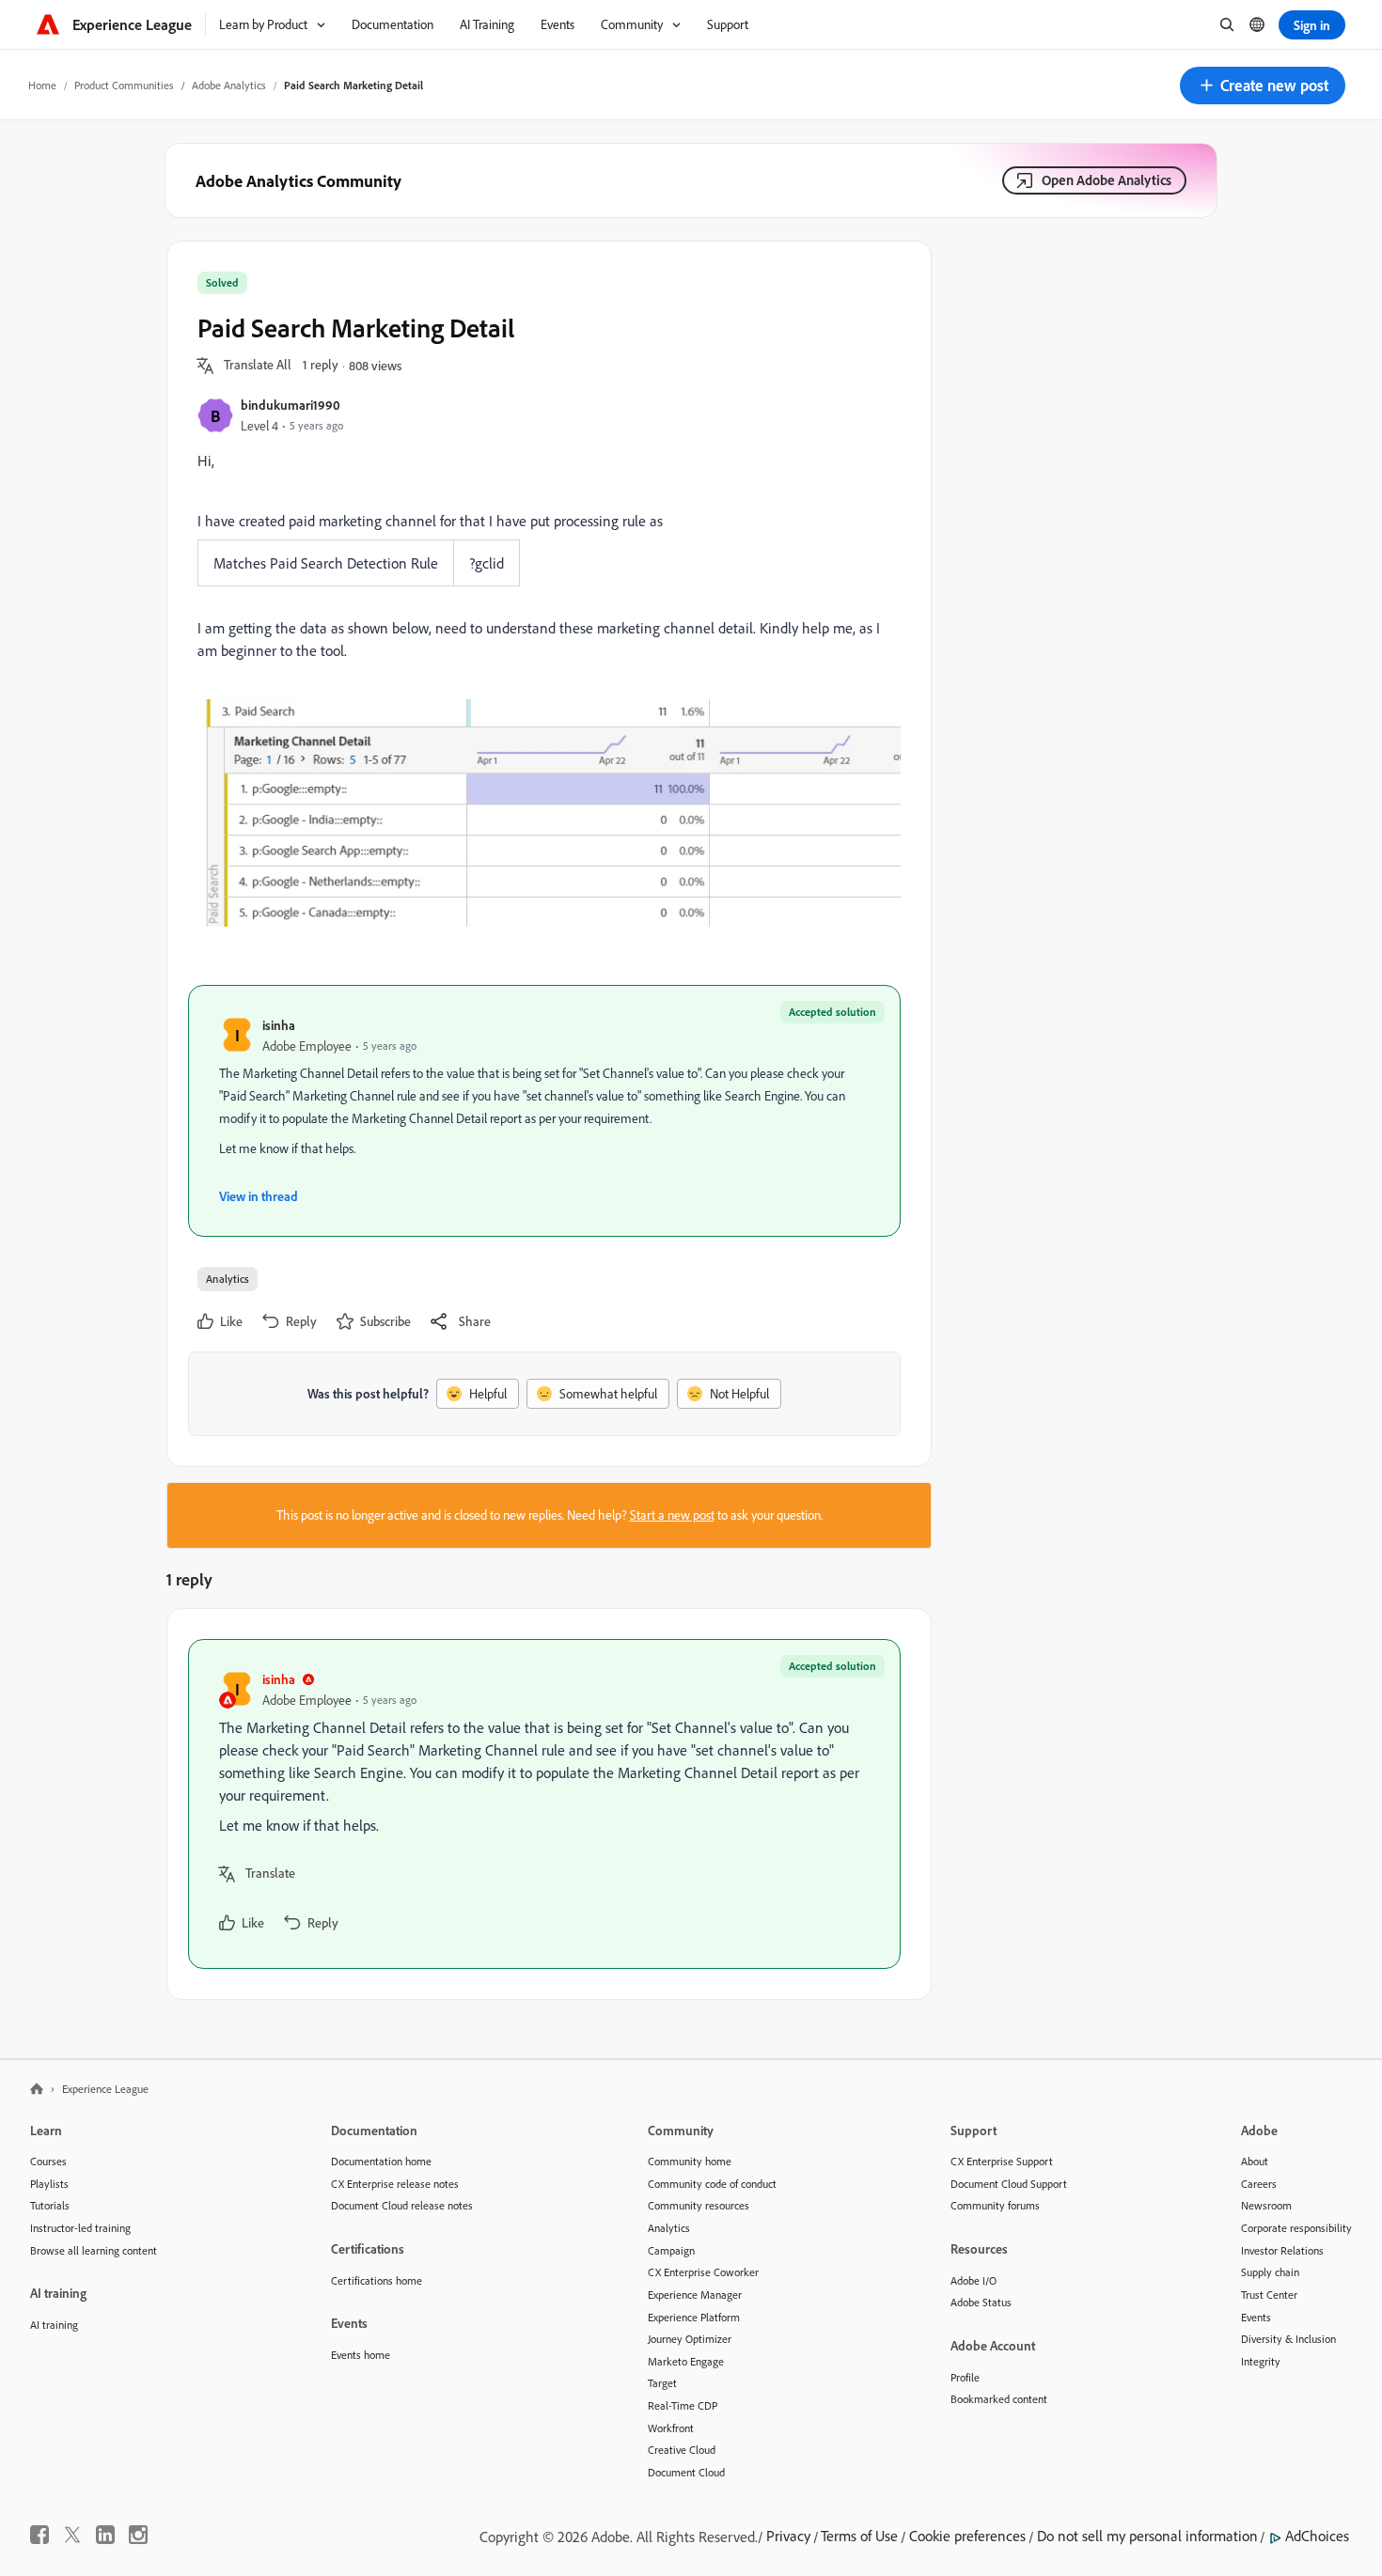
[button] (1263, 86)
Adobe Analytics (229, 85)
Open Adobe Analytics (1107, 180)
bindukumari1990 (291, 405)
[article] (544, 1804)
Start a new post (672, 1515)
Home (42, 85)
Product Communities (124, 85)
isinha (279, 1025)
